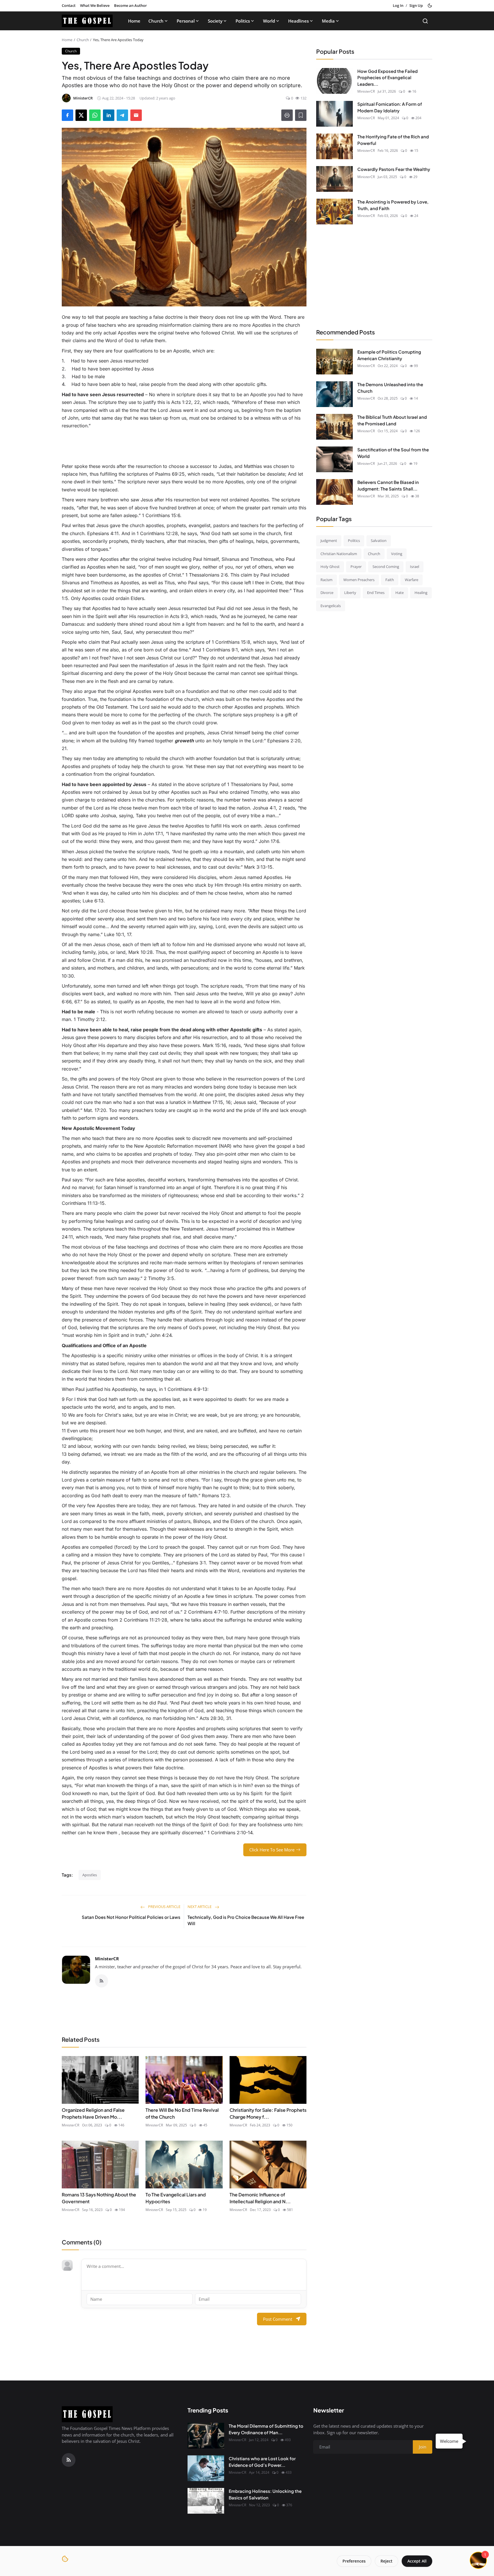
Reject (387, 2561)
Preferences (354, 2561)
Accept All (417, 2561)
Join (292, 1318)
